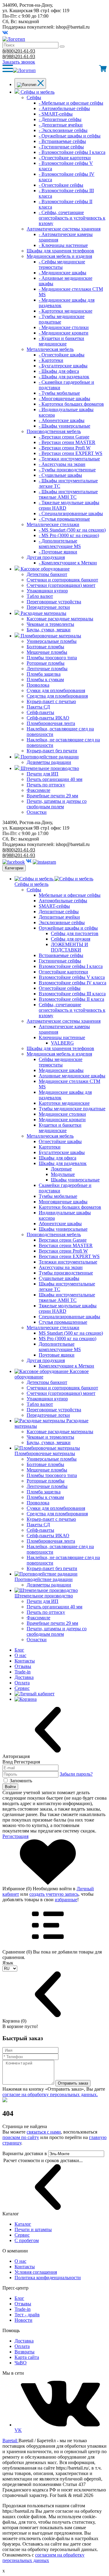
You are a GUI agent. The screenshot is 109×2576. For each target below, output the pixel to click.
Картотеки (50, 1147)
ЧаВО (21, 2363)
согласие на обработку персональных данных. (50, 2094)
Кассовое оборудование (45, 569)
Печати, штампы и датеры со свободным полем (57, 804)
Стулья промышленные (63, 1322)
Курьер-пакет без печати (52, 751)
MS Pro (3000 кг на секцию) (68, 1338)
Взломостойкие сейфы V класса (72, 977)
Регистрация (15, 1836)
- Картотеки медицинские (66, 311)
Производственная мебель (54, 431)
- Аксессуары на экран (62, 464)
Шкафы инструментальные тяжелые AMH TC (67, 1297)
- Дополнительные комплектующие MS (60, 544)
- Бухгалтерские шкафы (63, 366)
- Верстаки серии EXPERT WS (71, 453)
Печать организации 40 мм (54, 779)
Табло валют (40, 596)
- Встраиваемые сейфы (62, 141)
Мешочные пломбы (47, 652)
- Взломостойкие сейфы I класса (72, 152)
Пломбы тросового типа (52, 658)
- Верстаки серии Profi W (65, 448)
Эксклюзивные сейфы (62, 922)
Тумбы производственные (66, 1273)
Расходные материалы (43, 613)
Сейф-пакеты (40, 712)
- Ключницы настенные (63, 245)
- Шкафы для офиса (59, 371)
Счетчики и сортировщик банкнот (62, 580)
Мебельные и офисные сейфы (70, 895)
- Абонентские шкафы (62, 420)
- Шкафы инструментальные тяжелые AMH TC (68, 494)
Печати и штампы (33, 2229)
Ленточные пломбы (47, 669)
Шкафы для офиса (58, 1158)
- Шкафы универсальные (64, 426)
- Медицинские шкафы (63, 273)
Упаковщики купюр (47, 591)
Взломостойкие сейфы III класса (72, 994)
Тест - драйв (27, 2315)
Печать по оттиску (46, 785)
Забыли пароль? (76, 1774)
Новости (23, 2320)
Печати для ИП (43, 774)
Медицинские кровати (62, 1120)
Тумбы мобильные (58, 1196)
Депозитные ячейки (59, 917)
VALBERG (62, 1043)
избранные (66, 1900)
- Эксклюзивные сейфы (63, 130)
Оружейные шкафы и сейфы (68, 928)
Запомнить (21, 1781)
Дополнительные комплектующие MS (60, 1347)
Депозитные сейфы (59, 912)
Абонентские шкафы (60, 1224)
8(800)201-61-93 (19, 51)
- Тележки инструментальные (69, 459)
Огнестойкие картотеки (63, 972)
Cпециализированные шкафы (69, 1317)
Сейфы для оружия (71, 939)
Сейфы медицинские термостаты (61, 1062)
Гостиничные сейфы (60, 961)
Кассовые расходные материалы (60, 619)
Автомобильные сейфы (63, 901)
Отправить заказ (73, 2083)
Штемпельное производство (50, 768)
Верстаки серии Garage (63, 1240)
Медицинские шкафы (61, 1070)
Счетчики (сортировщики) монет (61, 585)
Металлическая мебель (50, 349)
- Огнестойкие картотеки (65, 158)
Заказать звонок (19, 62)
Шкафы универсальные (75, 1180)
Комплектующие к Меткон (66, 1366)
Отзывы (23, 1666)
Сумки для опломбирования (56, 690)
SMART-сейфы (54, 906)
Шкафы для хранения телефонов (60, 251)
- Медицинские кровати (64, 333)
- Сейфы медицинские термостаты (62, 264)
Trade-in (23, 1672)
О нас (20, 1655)
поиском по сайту (21, 2137)
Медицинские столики (62, 1114)
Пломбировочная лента (51, 723)
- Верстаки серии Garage (64, 437)
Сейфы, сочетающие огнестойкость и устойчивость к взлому (72, 1010)
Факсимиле (38, 790)
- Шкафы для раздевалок (64, 377)
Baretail (10, 2441)
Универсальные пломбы (52, 641)
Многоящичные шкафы (63, 1202)
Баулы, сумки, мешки (49, 630)
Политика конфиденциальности (48, 2278)
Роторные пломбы (46, 663)
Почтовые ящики (57, 1355)
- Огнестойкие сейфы (61, 185)
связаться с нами (44, 2132)
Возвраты (25, 2352)
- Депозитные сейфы (60, 119)
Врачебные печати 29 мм (52, 796)
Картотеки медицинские (64, 1103)
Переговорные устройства (54, 602)
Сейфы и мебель (38, 92)
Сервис (22, 1688)
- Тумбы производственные (67, 470)
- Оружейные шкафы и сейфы (70, 136)
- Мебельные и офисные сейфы (71, 103)
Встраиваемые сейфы (61, 955)
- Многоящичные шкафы (64, 399)
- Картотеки (51, 360)
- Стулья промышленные (64, 519)
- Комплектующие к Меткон (68, 563)
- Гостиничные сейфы (61, 147)
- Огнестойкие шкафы (62, 355)
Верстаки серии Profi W (63, 1251)
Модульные (63, 1174)
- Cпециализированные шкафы (71, 513)
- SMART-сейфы (56, 114)
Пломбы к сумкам (45, 680)
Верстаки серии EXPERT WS (69, 1256)
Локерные (61, 1169)
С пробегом (27, 2240)
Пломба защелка (44, 674)
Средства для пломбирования (57, 696)
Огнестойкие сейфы (60, 988)
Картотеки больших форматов (70, 1207)
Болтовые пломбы (45, 647)
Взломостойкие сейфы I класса (71, 966)
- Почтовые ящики (58, 552)
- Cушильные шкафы (60, 475)
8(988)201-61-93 (19, 56)
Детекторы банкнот (47, 574)
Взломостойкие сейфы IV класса (73, 983)
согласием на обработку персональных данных (43, 2558)
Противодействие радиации (50, 757)
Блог (19, 1650)
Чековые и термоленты (50, 624)
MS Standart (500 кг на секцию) (71, 1333)
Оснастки (37, 812)
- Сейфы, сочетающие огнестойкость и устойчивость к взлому (72, 218)
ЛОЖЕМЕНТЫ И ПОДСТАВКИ (69, 947)
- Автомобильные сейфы (64, 108)
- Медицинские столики (64, 327)
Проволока (38, 685)
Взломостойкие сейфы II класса (71, 999)
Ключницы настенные (62, 1037)
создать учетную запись (54, 1894)
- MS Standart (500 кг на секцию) (72, 530)
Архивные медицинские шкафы (72, 1076)
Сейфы (34, 97)
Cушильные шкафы (59, 1278)
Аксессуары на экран (61, 1267)
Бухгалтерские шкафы (62, 1152)
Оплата (22, 1683)
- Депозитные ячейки (61, 125)
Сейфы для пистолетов (75, 933)
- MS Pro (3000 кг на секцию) (69, 535)
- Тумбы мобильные (59, 393)
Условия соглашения (36, 2272)
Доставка (24, 1677)
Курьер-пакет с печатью (51, 701)
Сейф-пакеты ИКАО (48, 718)
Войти (10, 1787)
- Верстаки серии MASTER (67, 442)
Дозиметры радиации (49, 762)
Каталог (23, 2224)
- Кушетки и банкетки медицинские (61, 341)
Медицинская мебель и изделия (59, 256)
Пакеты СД (38, 707)
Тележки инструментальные (68, 1262)
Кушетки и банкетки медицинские (60, 1128)
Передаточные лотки (48, 607)
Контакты (25, 1661)
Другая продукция (46, 557)
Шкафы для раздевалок (63, 1163)
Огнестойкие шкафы (60, 1141)
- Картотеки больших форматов (71, 404)
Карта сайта (27, 2357)
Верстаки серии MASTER (66, 1245)
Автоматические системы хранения (64, 229)
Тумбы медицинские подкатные (72, 1109)
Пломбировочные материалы (51, 636)
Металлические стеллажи (53, 524)
